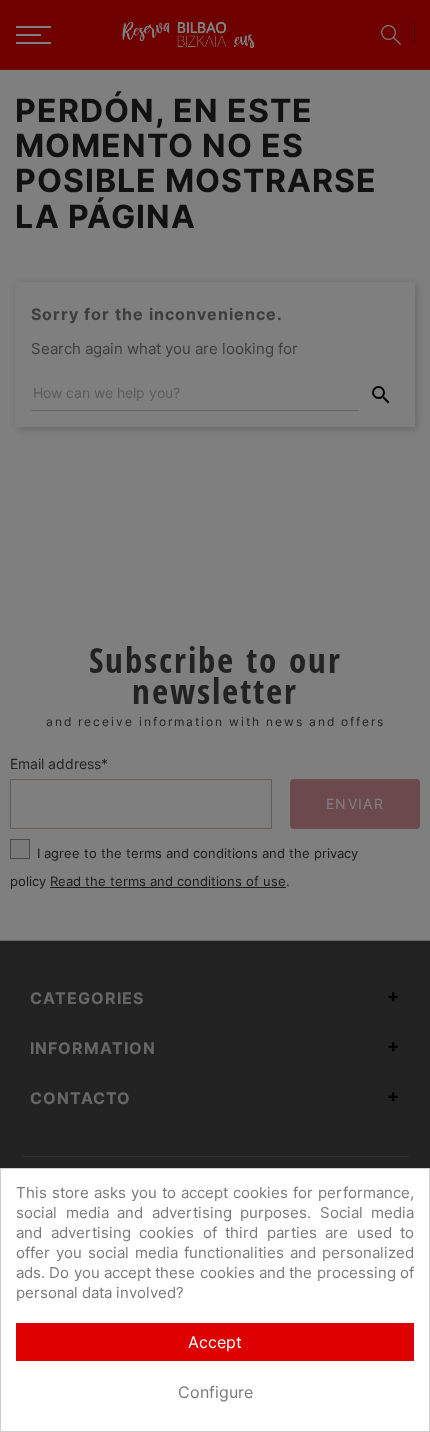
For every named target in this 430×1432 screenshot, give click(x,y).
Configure (215, 1392)
